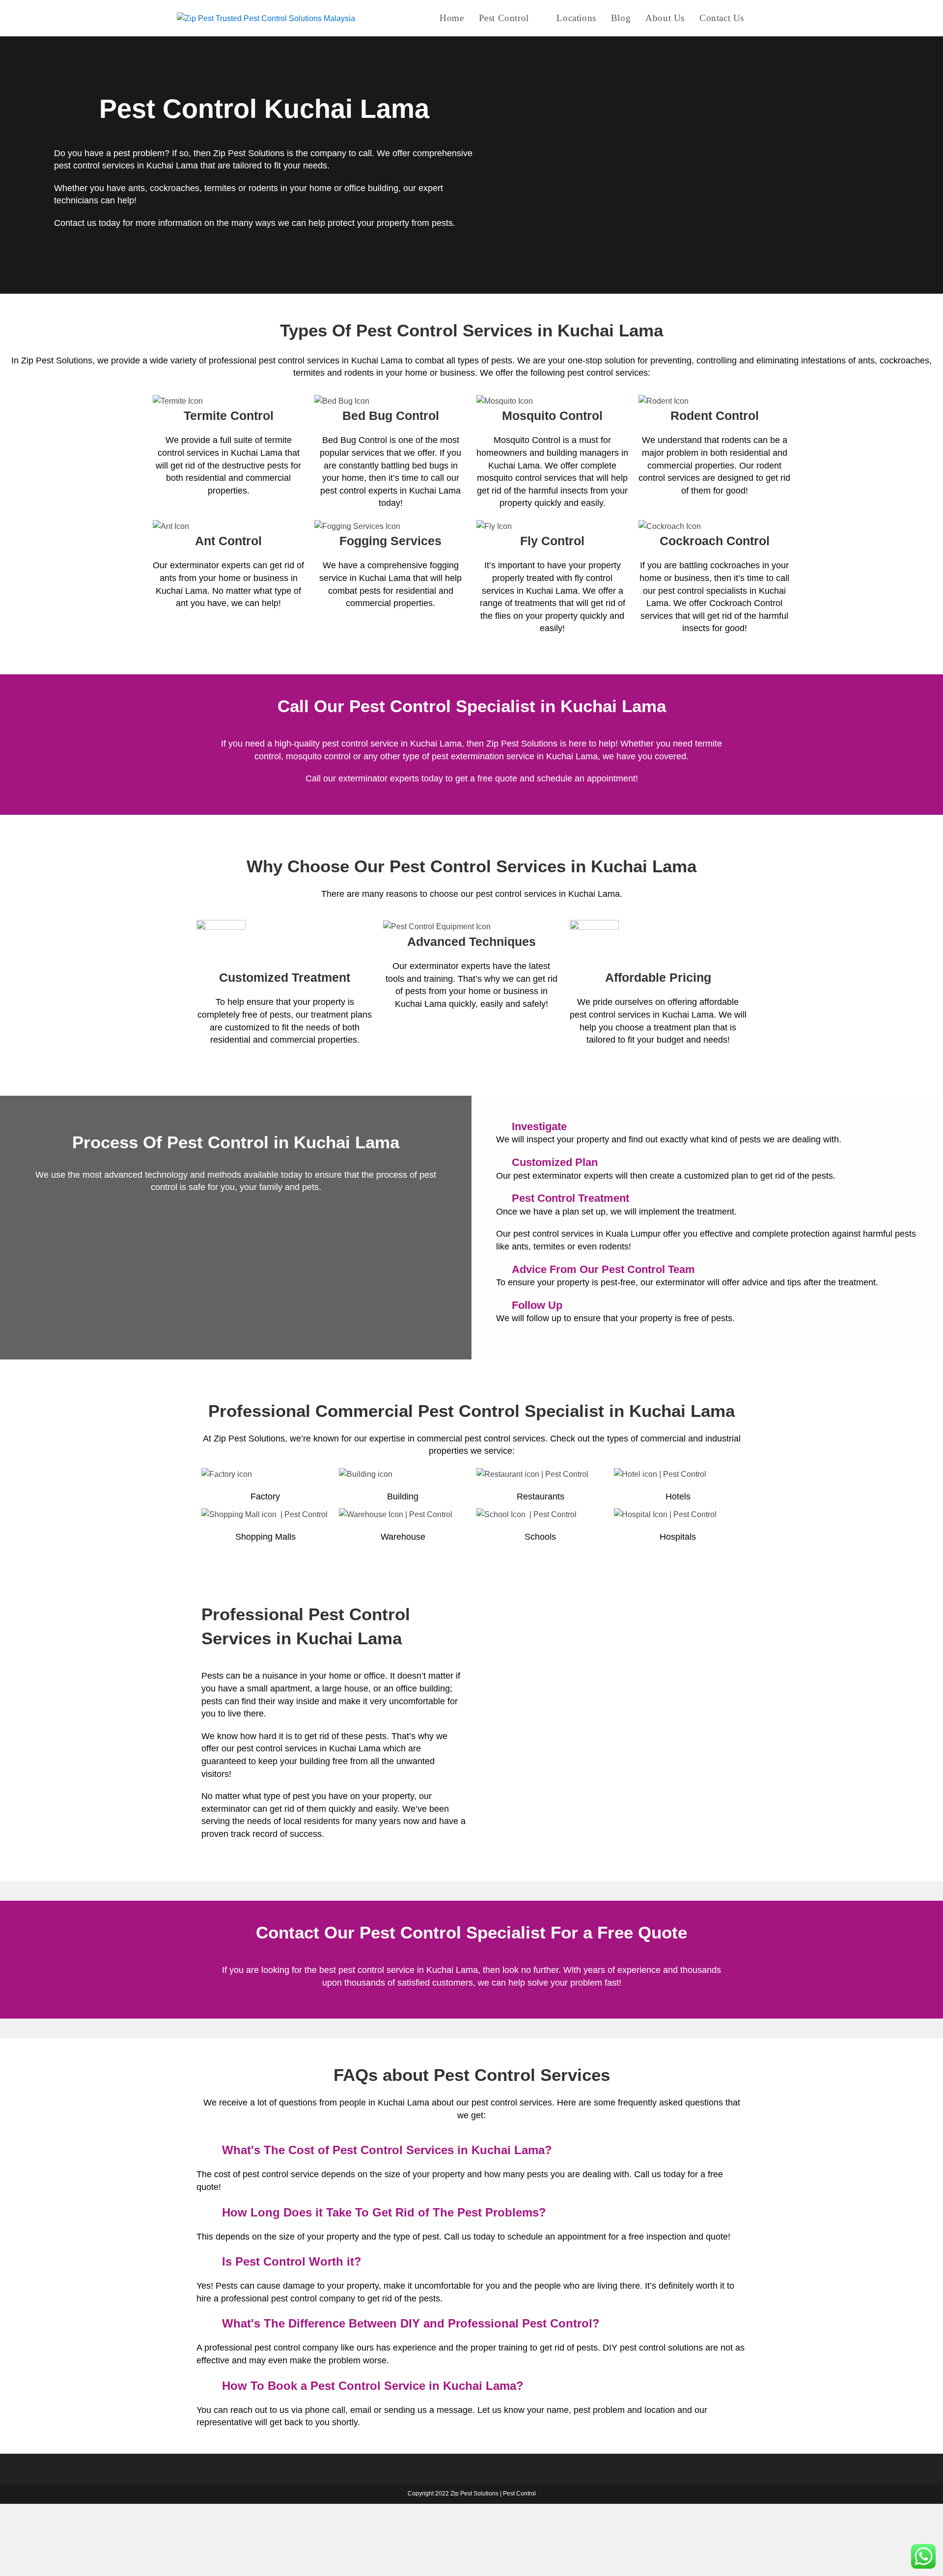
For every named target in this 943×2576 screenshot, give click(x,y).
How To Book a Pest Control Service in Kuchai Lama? (373, 2386)
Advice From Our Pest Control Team (603, 1269)
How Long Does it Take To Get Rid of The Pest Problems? (384, 2212)
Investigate (539, 1126)
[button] (707, 1127)
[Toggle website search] (763, 18)
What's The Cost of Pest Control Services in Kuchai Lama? (387, 2150)
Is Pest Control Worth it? (292, 2261)
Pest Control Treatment (570, 1198)
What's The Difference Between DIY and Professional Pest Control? (411, 2323)
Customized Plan (555, 1162)
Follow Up (537, 1305)
